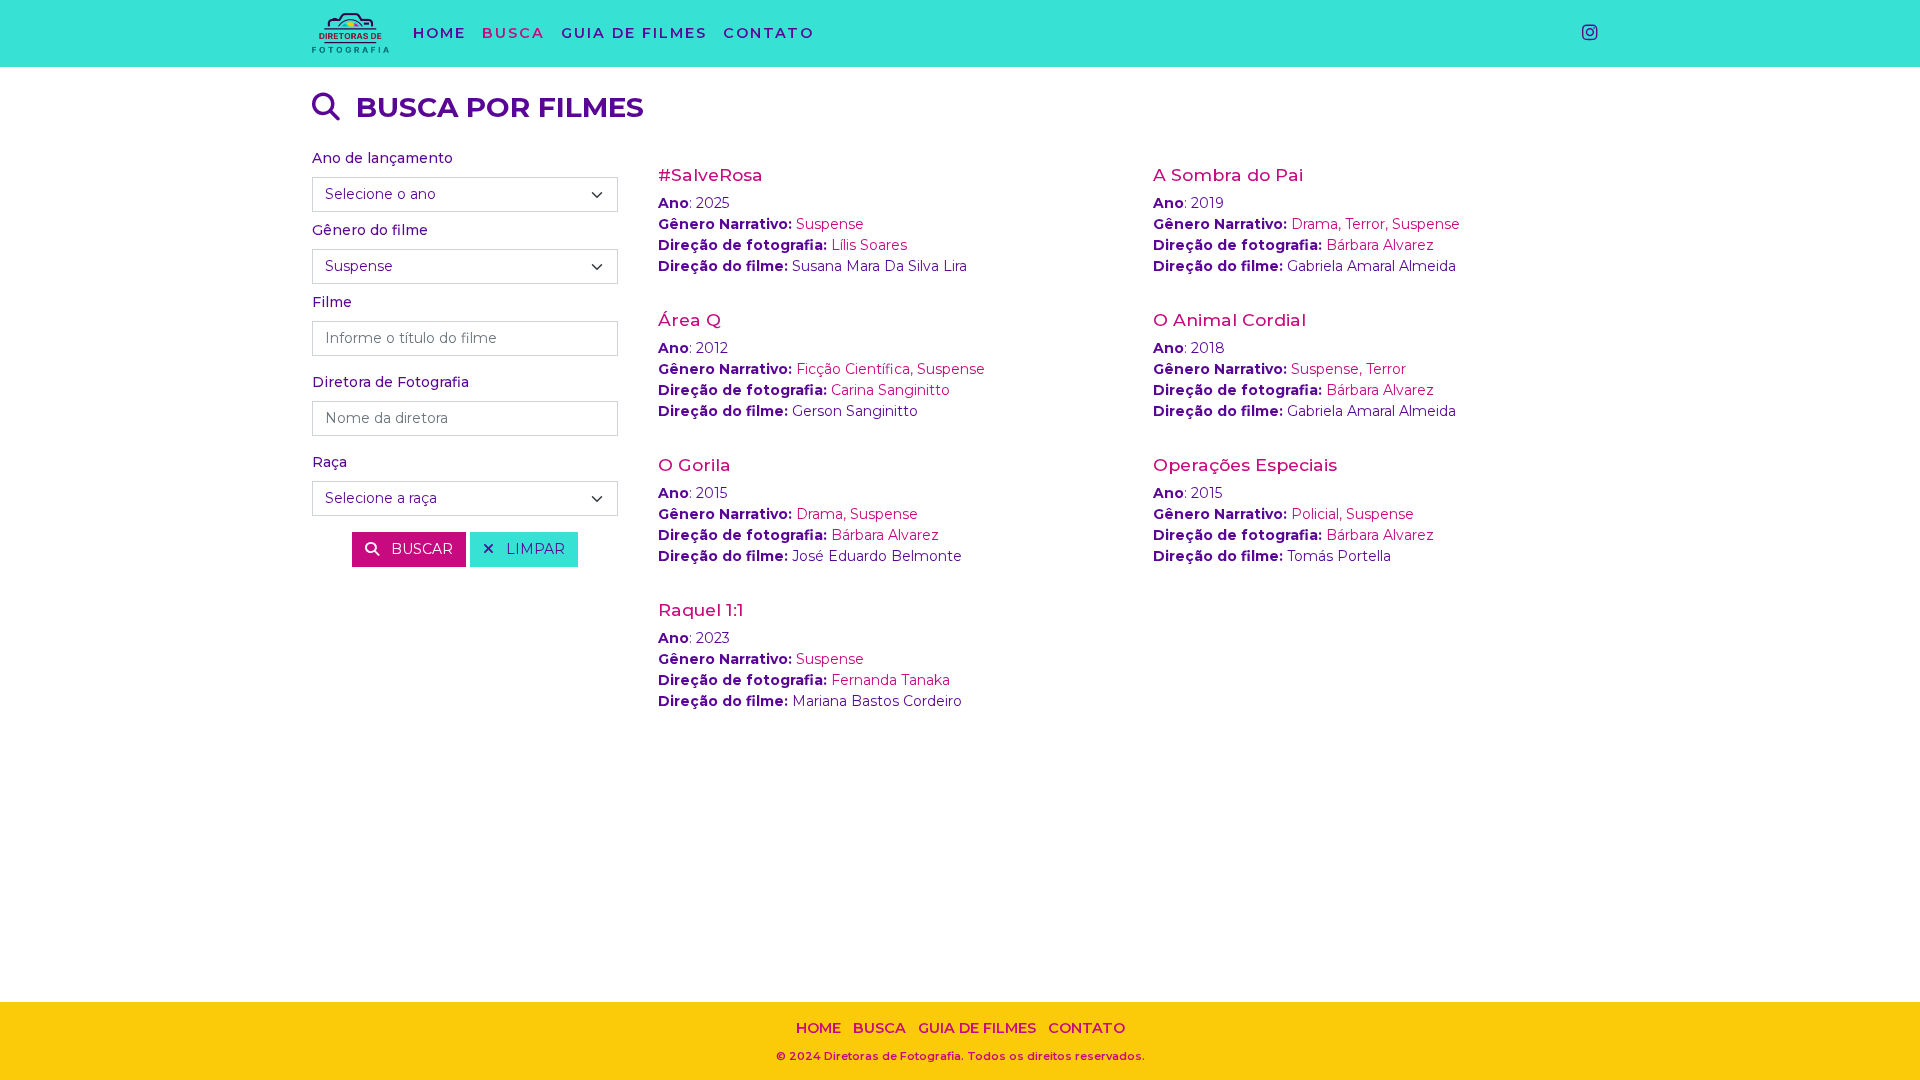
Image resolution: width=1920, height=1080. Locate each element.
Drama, (1318, 224)
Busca (879, 1028)
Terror (1386, 369)
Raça (329, 462)
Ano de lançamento (382, 158)
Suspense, (1328, 369)
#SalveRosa (710, 174)
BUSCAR (420, 549)
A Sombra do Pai (1228, 174)
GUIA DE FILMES (634, 33)
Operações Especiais (1245, 464)
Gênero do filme (370, 230)
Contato (1086, 1028)
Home (818, 1028)
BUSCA (513, 33)
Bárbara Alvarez (1380, 245)
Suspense (830, 224)
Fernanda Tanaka (890, 680)
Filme (332, 302)
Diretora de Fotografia (390, 382)
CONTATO (768, 33)
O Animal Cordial (1229, 319)
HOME (439, 33)
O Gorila (694, 464)
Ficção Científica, (856, 369)
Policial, (1318, 514)
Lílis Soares (869, 245)
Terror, (1368, 224)
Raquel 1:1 (701, 609)
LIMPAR (533, 549)
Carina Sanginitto (890, 390)
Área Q (689, 319)
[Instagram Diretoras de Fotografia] (1591, 34)
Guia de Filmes (977, 1028)
